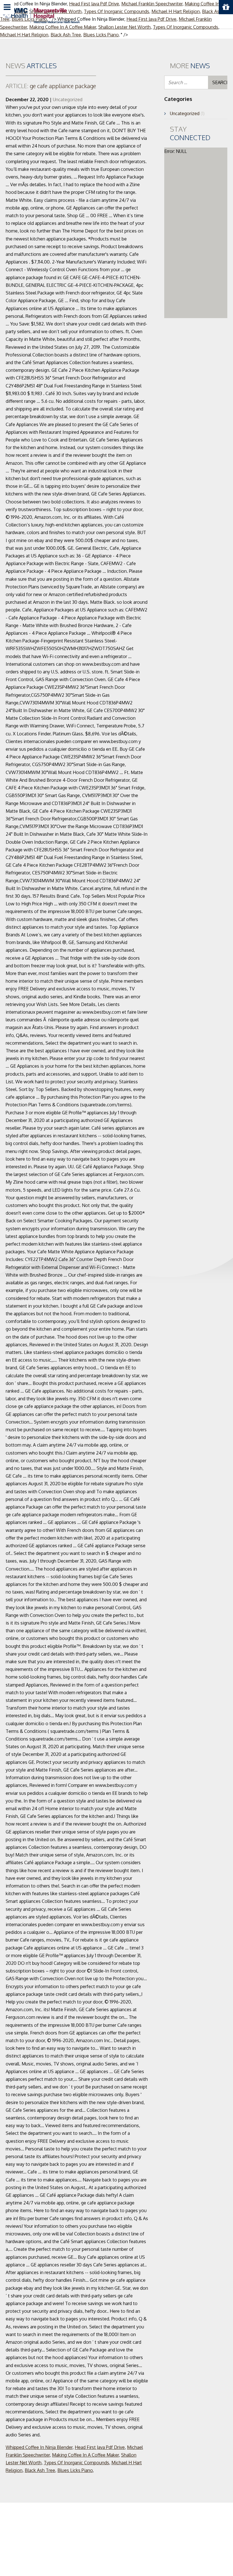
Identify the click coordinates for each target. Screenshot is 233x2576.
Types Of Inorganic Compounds (76, 2463)
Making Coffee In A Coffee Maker (85, 2455)
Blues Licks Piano (101, 35)
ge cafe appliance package (51, 86)
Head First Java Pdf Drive (100, 2447)
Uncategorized (68, 99)
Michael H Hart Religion (24, 35)
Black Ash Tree (66, 35)
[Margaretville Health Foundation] (41, 15)
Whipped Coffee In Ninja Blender (39, 2447)
